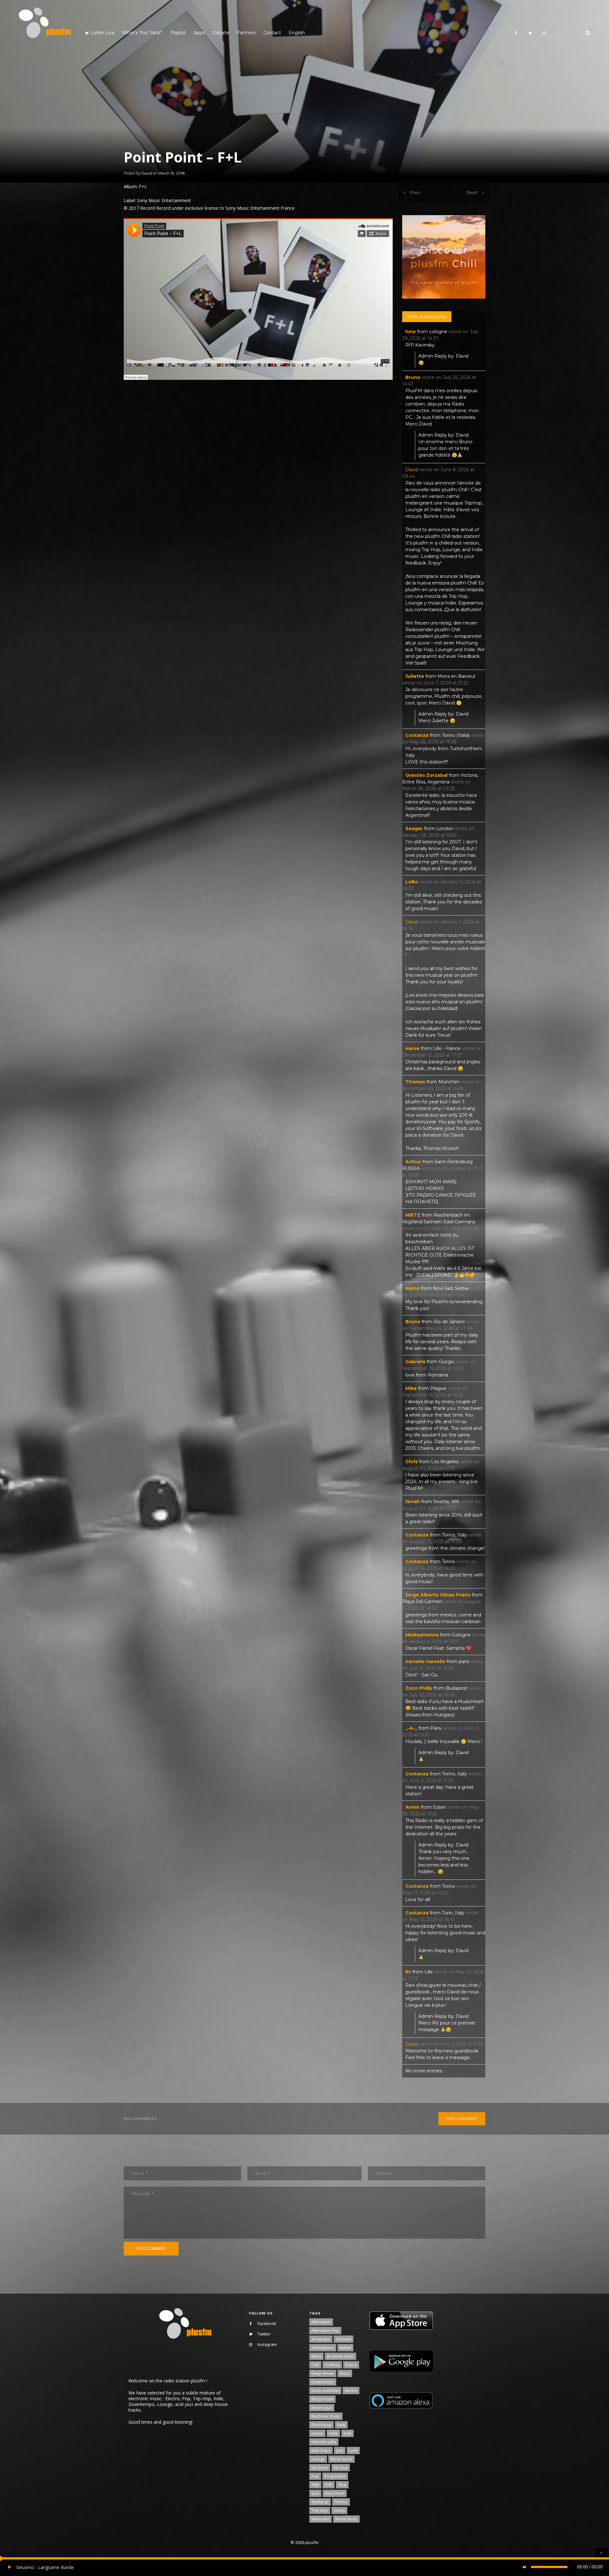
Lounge (318, 2459)
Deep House (323, 2373)
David (147, 173)
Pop (315, 2476)
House (317, 2433)
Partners (246, 33)
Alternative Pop (325, 2331)
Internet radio (324, 2442)
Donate (221, 33)
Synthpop (320, 2502)
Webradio (321, 2519)
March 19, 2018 (171, 173)
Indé (347, 2433)
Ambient (344, 2339)
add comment (462, 2119)
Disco (345, 2373)
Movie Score (341, 2459)
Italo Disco (321, 2451)
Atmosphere (323, 2348)
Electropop (321, 2425)
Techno (341, 2502)
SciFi (329, 2485)
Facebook (267, 2323)
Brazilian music (341, 2356)
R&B (315, 2485)
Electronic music (326, 2416)
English (297, 33)
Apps (199, 33)
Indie (333, 2433)
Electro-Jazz (322, 2408)
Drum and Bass (325, 2391)
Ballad (345, 2348)
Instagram (267, 2344)
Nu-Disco (320, 2468)
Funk (341, 2425)
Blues (316, 2356)
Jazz (340, 2451)
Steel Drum (335, 2493)
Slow (342, 2485)
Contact (272, 33)
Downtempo (323, 2382)
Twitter (264, 2334)
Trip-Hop (320, 2510)
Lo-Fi (353, 2451)
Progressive (335, 2476)
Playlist (178, 33)
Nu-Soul (341, 2468)
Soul (315, 2493)
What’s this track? (142, 33)
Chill (315, 2365)
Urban (339, 2510)
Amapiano (321, 2339)
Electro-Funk (322, 2399)
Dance (351, 2365)
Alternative (321, 2322)
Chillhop (332, 2365)
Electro (351, 2391)
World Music (346, 2519)
